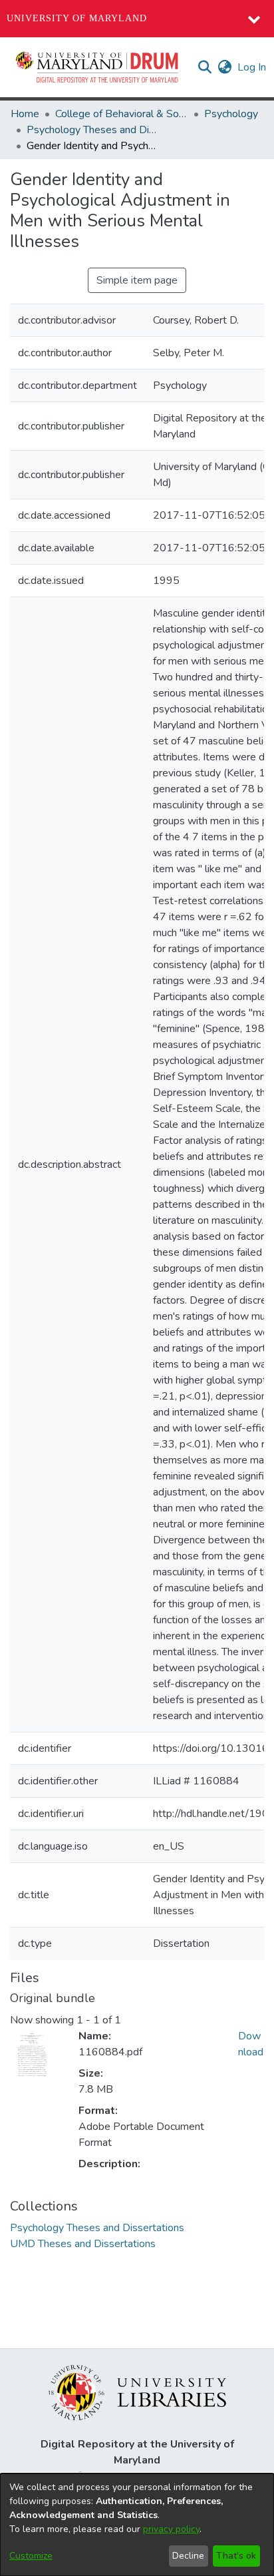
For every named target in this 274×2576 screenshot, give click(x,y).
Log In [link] (252, 67)
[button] (98, 67)
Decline (188, 2556)
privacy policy (171, 2529)
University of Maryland (77, 18)
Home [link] (25, 114)
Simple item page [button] (137, 280)
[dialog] (137, 2525)
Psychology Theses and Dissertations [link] (93, 130)
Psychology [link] (231, 114)
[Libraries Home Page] (137, 2392)
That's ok (236, 2556)
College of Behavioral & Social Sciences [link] (122, 114)
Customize (31, 2556)
